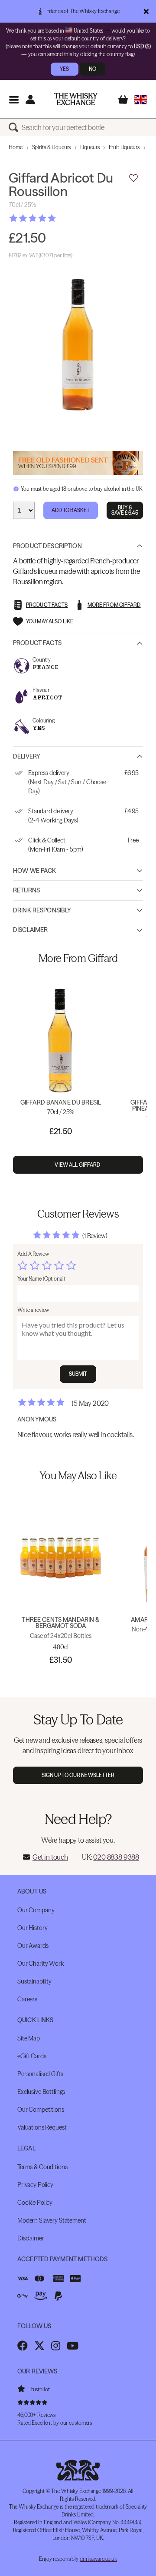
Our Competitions (41, 2110)
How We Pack (35, 871)
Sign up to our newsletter (78, 1775)
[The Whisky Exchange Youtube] (73, 2346)
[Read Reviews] (54, 218)
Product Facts (37, 643)
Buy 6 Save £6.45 (125, 510)
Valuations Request (42, 2127)
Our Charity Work (41, 1964)
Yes (64, 69)
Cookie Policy (35, 2203)
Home (16, 147)
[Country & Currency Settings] (141, 99)
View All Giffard (78, 1165)
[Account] (30, 99)
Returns (26, 890)
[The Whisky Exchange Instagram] (56, 2346)
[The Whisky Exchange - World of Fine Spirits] (76, 99)
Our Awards (33, 1946)
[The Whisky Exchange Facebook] (23, 2346)
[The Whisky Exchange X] (39, 2346)
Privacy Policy (35, 2185)
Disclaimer (30, 930)
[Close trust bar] (146, 11)
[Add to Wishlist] (133, 178)
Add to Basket (71, 510)
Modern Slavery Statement (52, 2220)
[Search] (15, 127)
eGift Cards (32, 2056)
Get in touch (50, 1857)
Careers (27, 1999)
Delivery (27, 756)
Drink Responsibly (42, 910)
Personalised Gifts (40, 2074)
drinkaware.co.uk (98, 2559)
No (93, 69)
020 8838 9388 (116, 1857)
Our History (32, 1928)
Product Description (47, 546)
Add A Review (33, 1254)
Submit (78, 1374)
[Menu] (14, 99)
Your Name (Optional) (41, 1279)
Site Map (29, 2038)
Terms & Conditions (42, 2167)
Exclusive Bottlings (41, 2092)
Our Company (36, 1910)
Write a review (33, 1310)
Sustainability (34, 1981)
